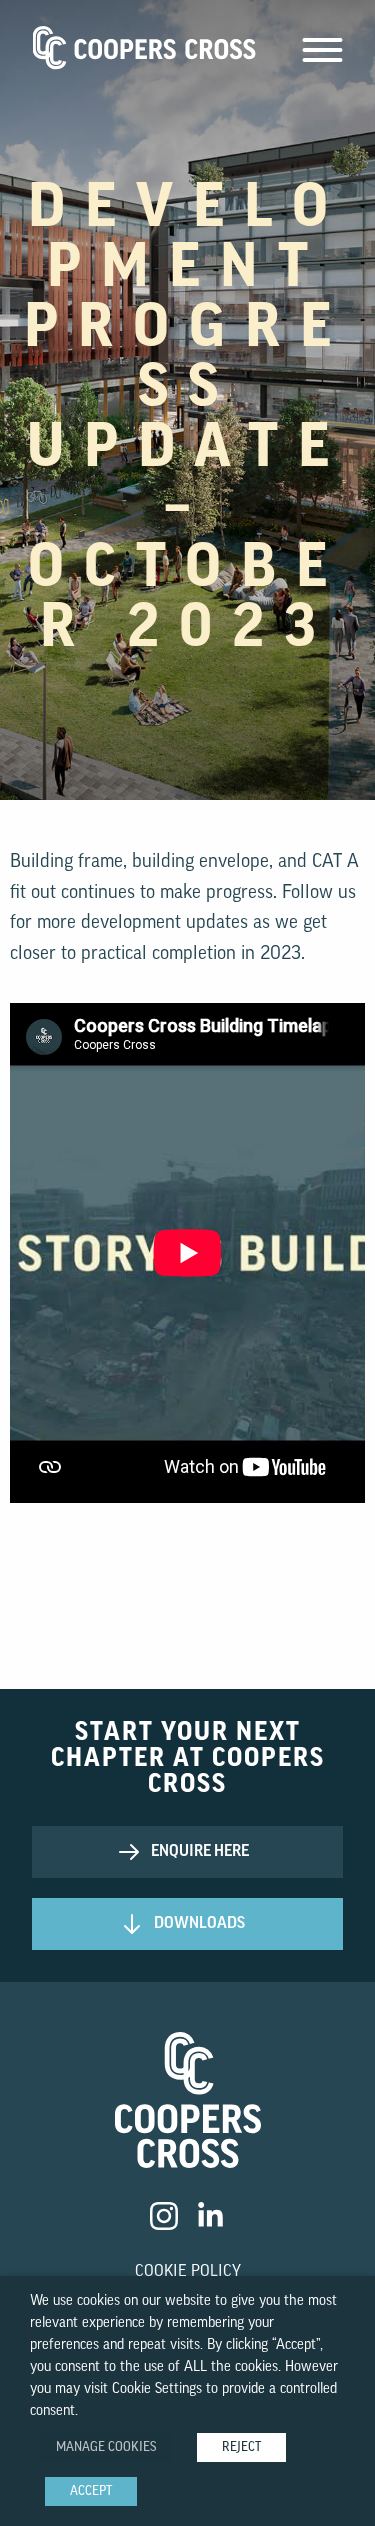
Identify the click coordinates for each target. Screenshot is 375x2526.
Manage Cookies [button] (106, 2447)
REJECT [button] (241, 2447)
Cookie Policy (188, 2272)
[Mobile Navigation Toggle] (323, 56)
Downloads (199, 1924)
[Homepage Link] (188, 2104)
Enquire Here (200, 1852)
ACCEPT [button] (91, 2491)
